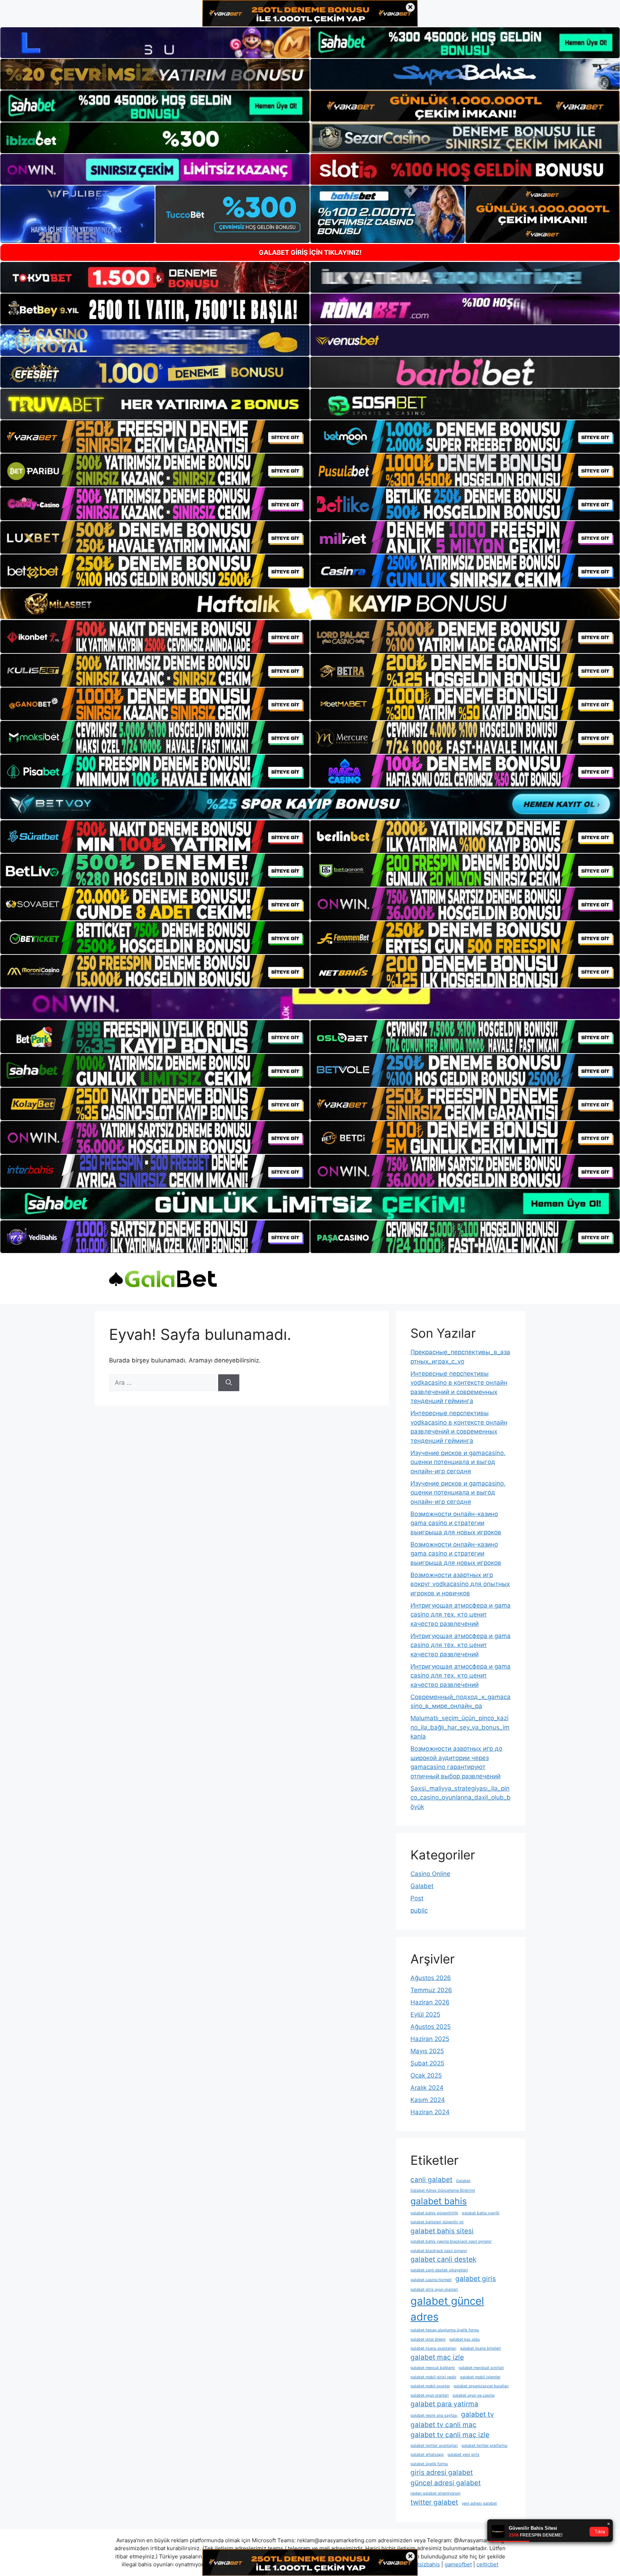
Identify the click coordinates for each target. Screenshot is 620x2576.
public (419, 1910)
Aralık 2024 (427, 2088)
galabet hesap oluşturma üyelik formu (445, 2330)
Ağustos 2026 (431, 1978)
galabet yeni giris (463, 2455)
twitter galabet (434, 2502)
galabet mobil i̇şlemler (480, 2377)
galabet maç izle (437, 2357)
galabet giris (476, 2279)
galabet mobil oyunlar (430, 2386)
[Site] (155, 437)
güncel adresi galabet (446, 2483)
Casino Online (430, 1874)
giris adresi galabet (442, 2472)
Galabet (422, 1886)
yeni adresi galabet (479, 2503)
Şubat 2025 (427, 2063)
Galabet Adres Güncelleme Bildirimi (443, 2190)
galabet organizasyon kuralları (481, 2386)
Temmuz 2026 (431, 1990)
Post (417, 1898)
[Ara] (229, 1383)
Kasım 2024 (428, 2100)
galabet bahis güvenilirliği (434, 2213)
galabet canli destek (443, 2259)
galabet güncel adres (447, 2309)
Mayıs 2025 (427, 2051)
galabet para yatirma (444, 2404)
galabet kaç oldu (464, 2339)
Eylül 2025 (425, 2014)
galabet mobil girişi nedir (433, 2377)
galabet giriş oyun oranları (434, 2289)
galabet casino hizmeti (431, 2280)
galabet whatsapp (427, 2455)
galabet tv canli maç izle (450, 2435)
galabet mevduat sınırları (481, 2368)
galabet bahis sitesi (442, 2231)
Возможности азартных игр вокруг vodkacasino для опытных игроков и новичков (460, 1584)
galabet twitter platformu (484, 2446)
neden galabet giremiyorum (435, 2493)
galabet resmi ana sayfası (434, 2415)
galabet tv (478, 2414)
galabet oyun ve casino (473, 2395)
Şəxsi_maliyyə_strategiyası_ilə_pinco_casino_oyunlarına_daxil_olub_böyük (461, 1798)
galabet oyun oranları (430, 2395)
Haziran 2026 (430, 2002)
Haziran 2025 (430, 2039)
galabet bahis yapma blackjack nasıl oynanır (451, 2241)
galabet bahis (439, 2201)
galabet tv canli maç (443, 2425)
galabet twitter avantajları (434, 2446)
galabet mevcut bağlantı (433, 2368)
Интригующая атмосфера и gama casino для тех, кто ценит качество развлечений (461, 1615)
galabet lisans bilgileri (480, 2348)
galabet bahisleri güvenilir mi (437, 2222)
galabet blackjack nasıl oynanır (439, 2251)
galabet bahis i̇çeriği (481, 2213)
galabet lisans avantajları (433, 2348)
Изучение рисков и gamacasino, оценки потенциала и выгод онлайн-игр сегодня (458, 1462)
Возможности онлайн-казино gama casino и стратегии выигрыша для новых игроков (456, 1523)
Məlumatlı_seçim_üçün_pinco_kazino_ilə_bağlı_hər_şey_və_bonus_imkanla (460, 1727)
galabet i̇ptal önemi (428, 2339)
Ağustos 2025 (431, 2027)
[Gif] (310, 604)
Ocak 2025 (426, 2075)
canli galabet (431, 2180)
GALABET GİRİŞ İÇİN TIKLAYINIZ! (310, 252)
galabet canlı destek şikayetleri (439, 2270)
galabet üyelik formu (429, 2464)
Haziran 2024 (430, 2112)
